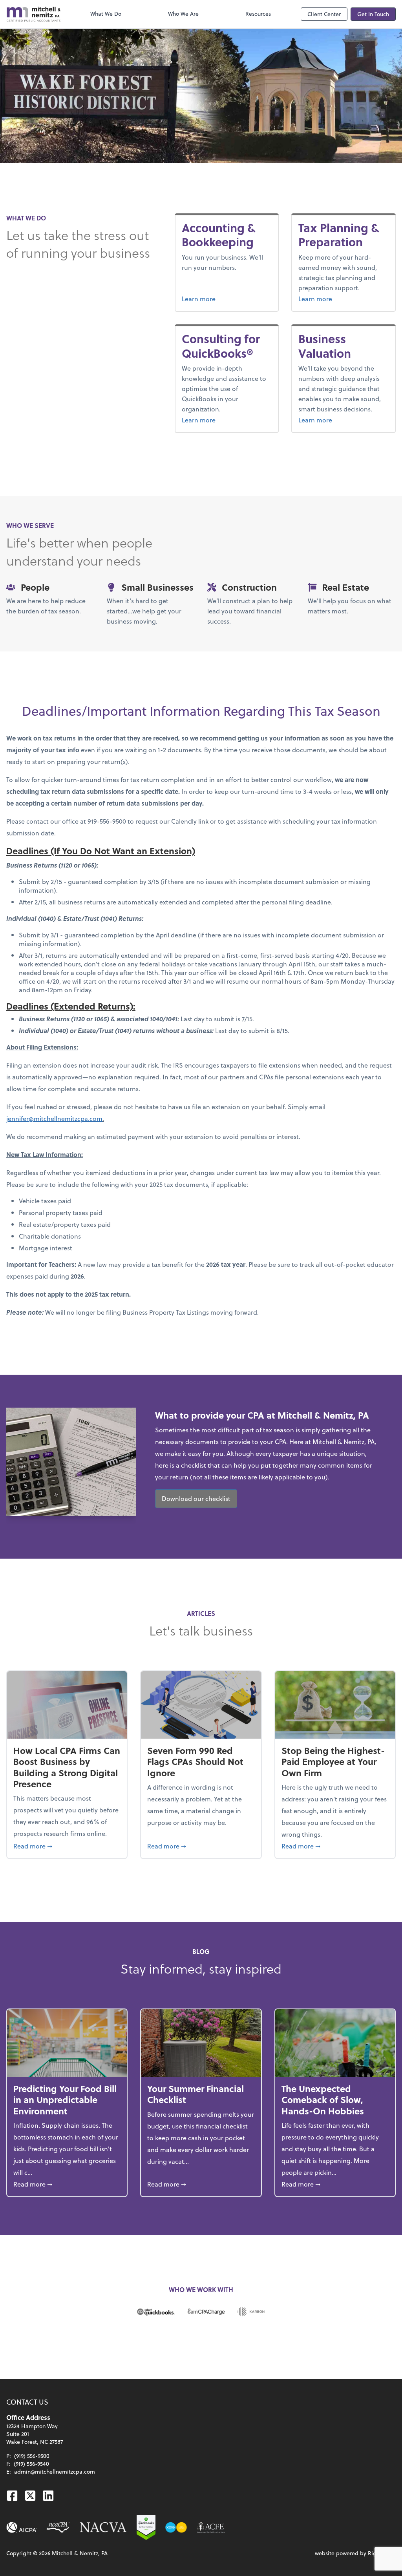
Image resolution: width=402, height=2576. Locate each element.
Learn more (227, 298)
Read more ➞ (67, 1846)
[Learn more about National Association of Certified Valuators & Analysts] (103, 2527)
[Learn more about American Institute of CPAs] (22, 2527)
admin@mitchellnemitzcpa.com (55, 2471)
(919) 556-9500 (32, 2456)
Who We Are (183, 14)
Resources (258, 14)
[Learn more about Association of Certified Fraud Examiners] (211, 2527)
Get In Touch (373, 14)
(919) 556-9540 (31, 2464)
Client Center (324, 14)
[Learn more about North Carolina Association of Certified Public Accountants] (58, 2527)
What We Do (106, 14)
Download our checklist (196, 1498)
